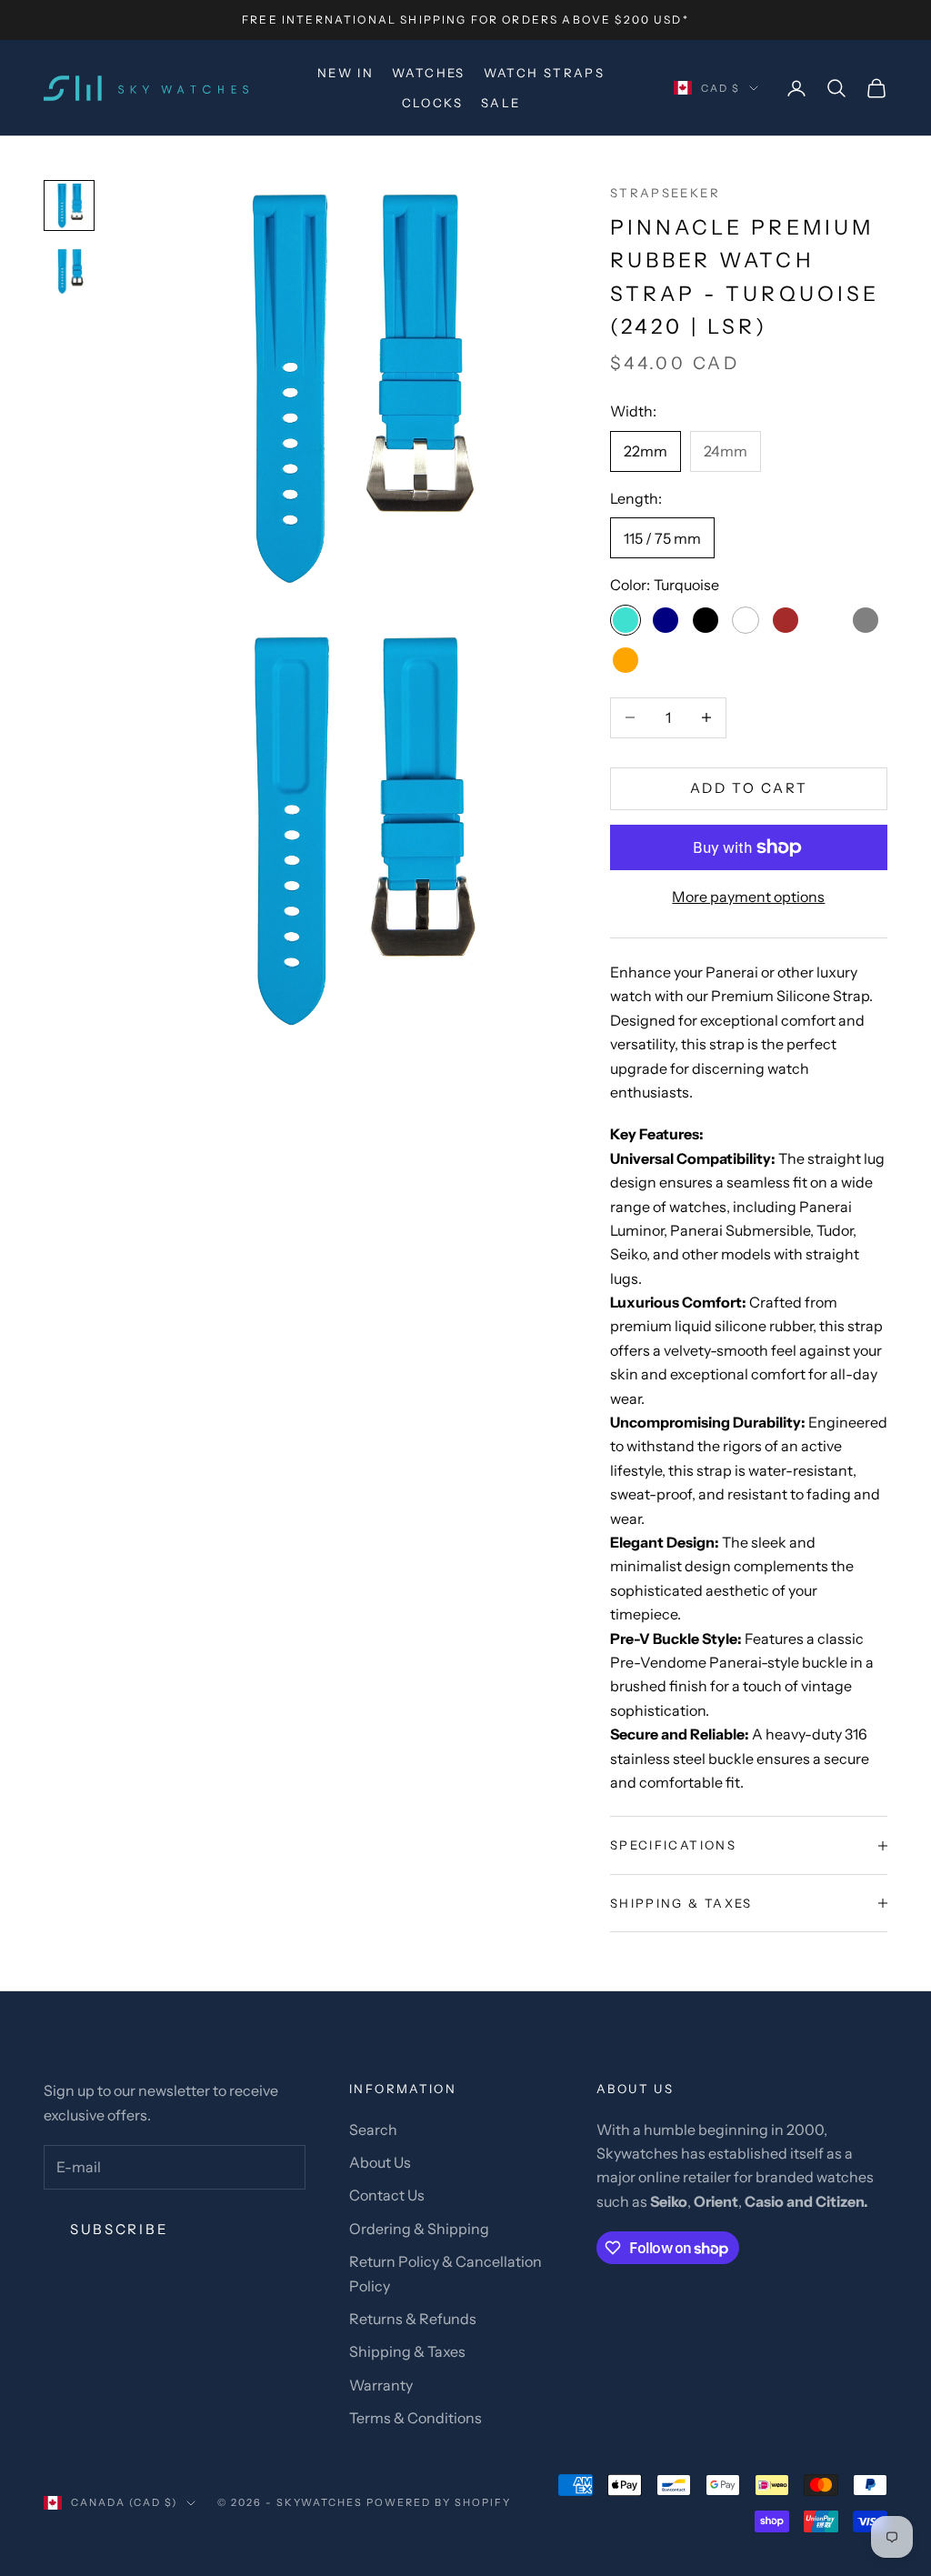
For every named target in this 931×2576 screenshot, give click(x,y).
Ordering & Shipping (419, 2229)
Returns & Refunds (413, 2319)
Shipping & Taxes (407, 2351)
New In (345, 73)
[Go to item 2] (69, 271)
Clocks (432, 103)
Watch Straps (545, 73)
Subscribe (119, 2229)
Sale (501, 103)
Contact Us (387, 2195)
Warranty (381, 2385)
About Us (380, 2162)
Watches (429, 73)
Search (373, 2130)
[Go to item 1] (69, 205)
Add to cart (749, 788)
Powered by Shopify (439, 2502)
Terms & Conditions (415, 2418)
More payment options (748, 897)
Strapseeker (665, 193)
